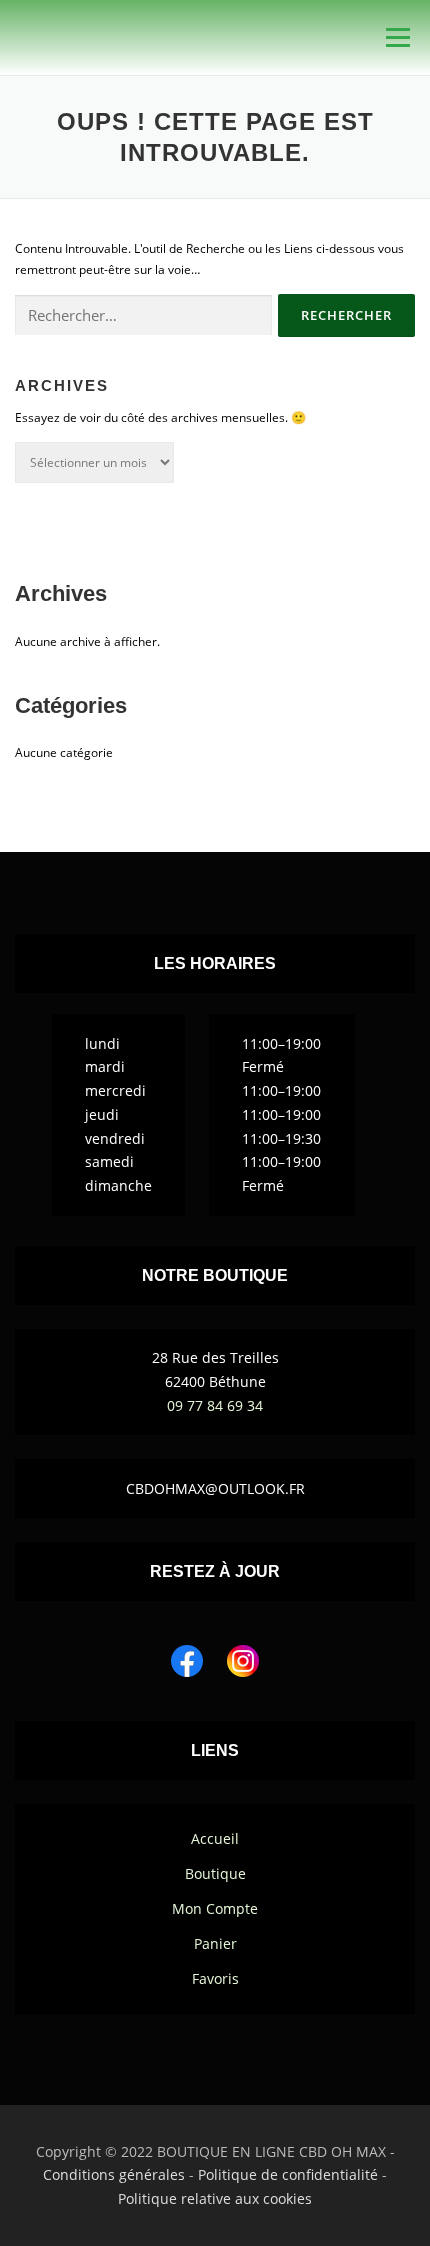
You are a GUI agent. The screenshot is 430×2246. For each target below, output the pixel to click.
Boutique (215, 1873)
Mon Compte (215, 1908)
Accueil (215, 1838)
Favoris (215, 1978)
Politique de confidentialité (288, 2174)
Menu (396, 37)
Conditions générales (114, 2174)
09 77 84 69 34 (215, 1405)
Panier (215, 1943)
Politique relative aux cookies (215, 2198)
